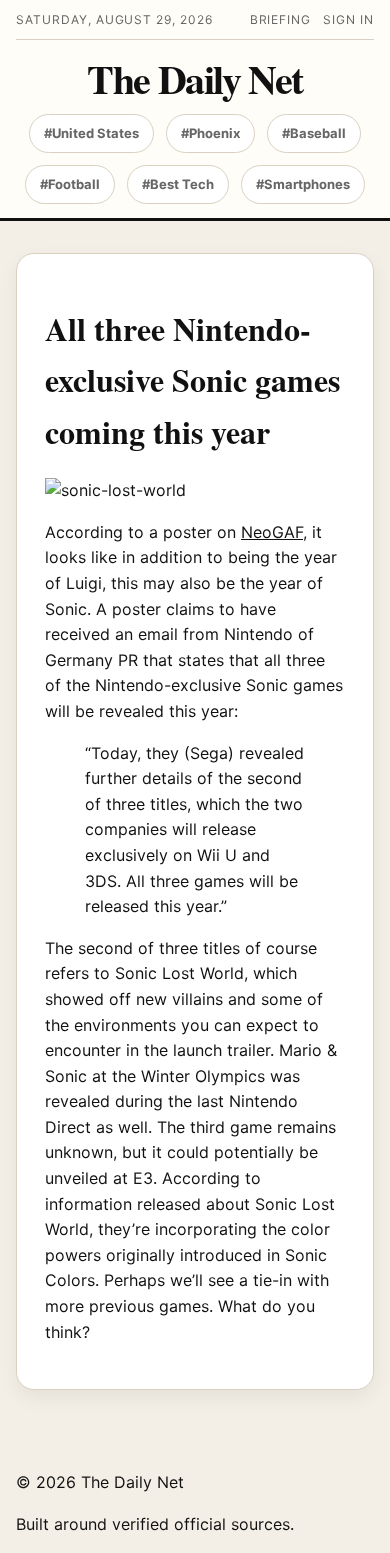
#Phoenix (210, 133)
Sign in (348, 19)
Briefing (281, 19)
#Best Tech (178, 184)
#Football (70, 184)
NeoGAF (272, 532)
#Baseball (314, 133)
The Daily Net (194, 79)
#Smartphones (303, 184)
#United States (91, 133)
